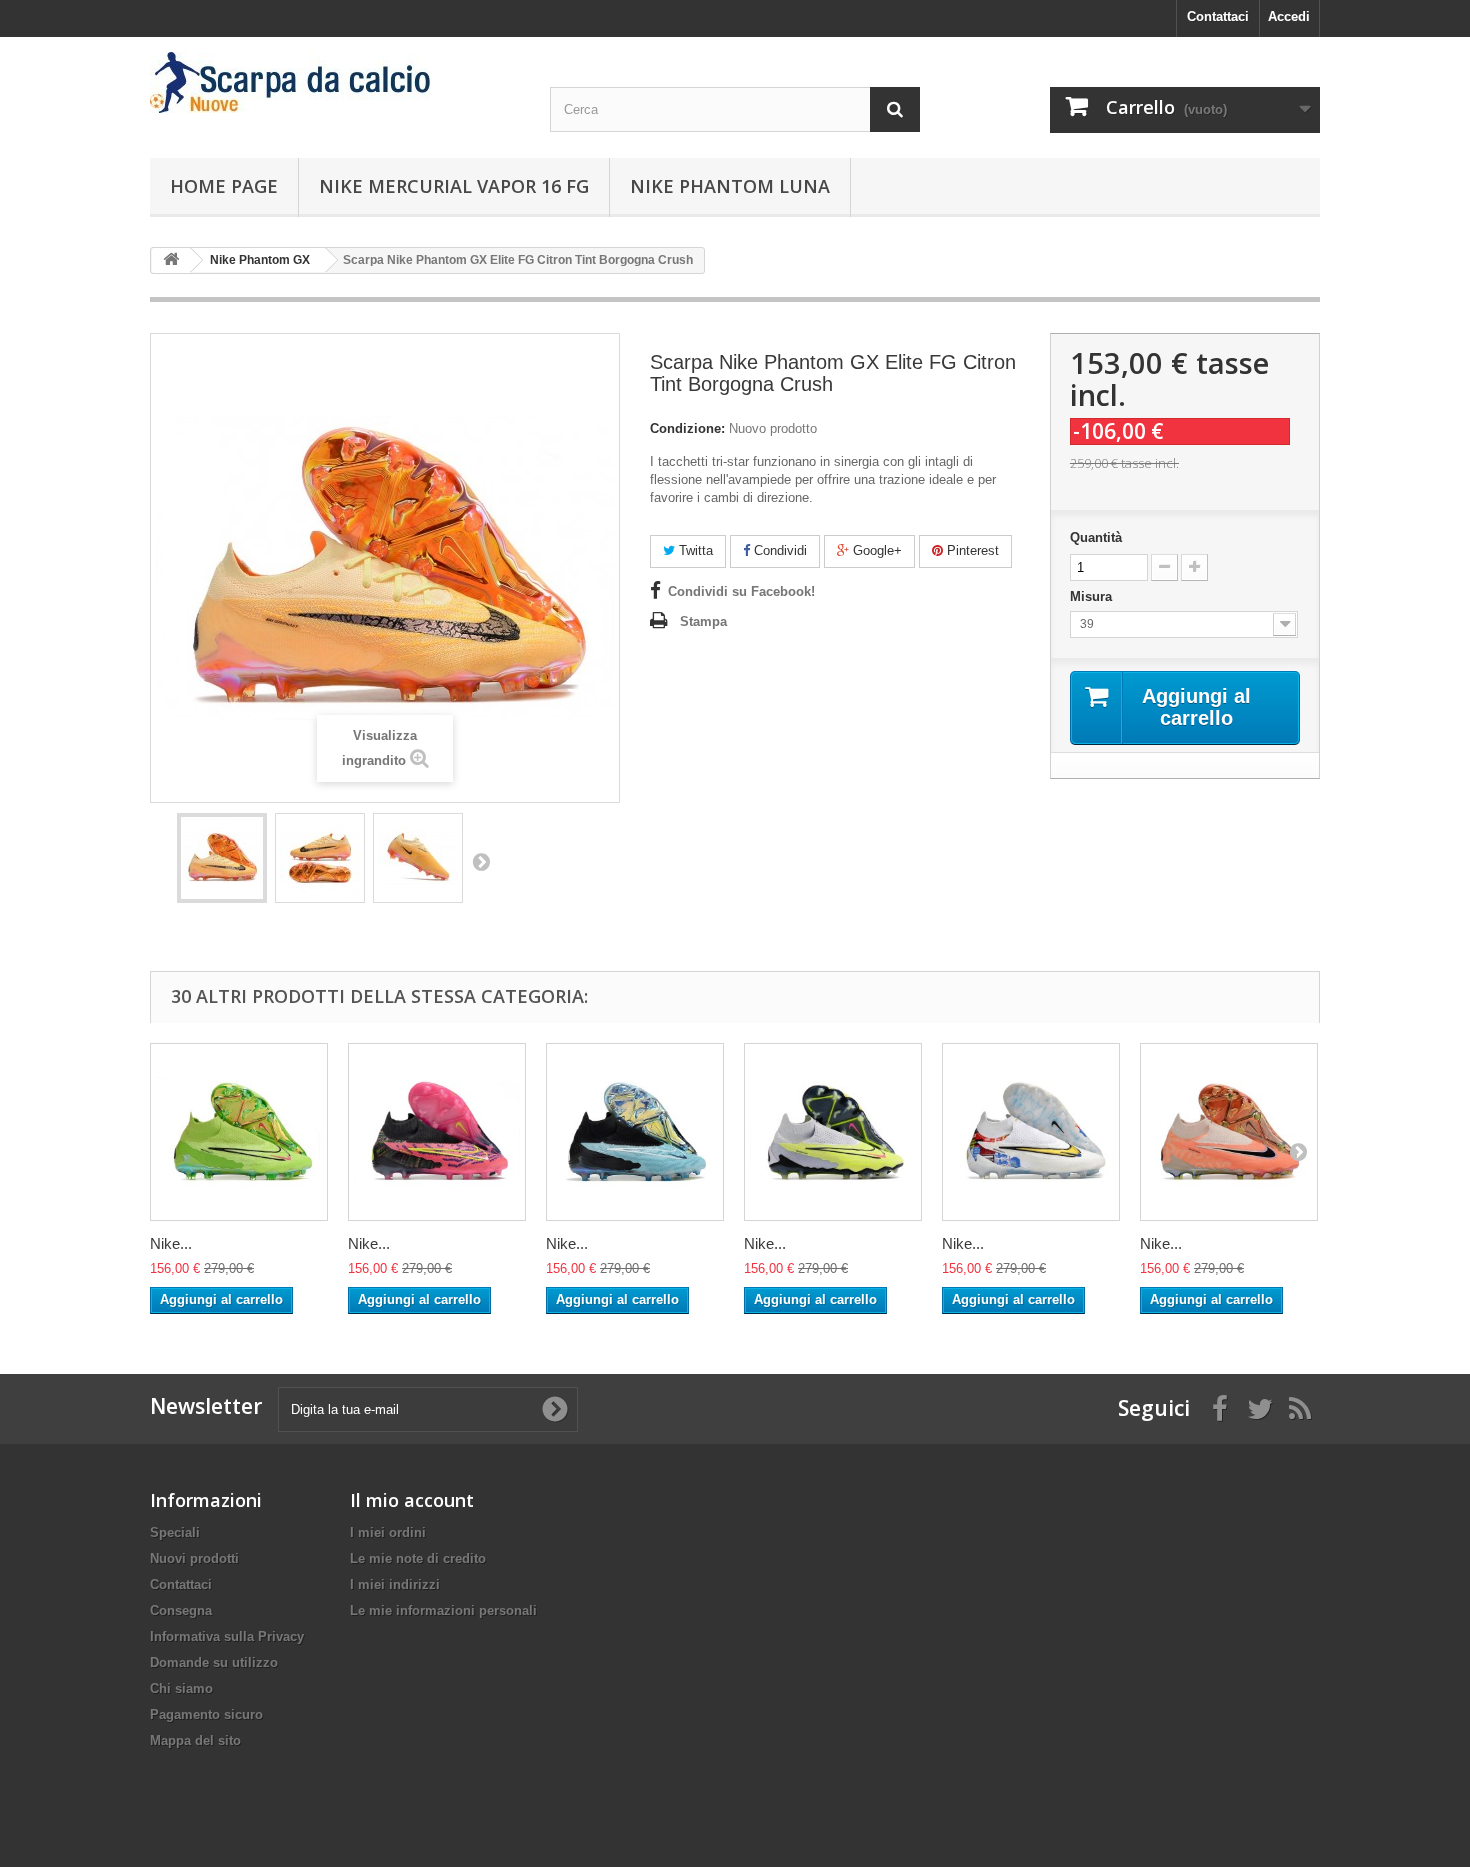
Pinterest (971, 550)
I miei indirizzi (395, 1584)
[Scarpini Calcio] (335, 82)
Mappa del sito (195, 1740)
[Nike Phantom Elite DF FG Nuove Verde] (239, 1132)
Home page (224, 186)
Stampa (703, 621)
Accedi (1289, 16)
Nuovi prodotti (194, 1558)
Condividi (778, 550)
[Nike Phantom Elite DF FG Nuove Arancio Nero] (1229, 1132)
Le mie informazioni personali (443, 1610)
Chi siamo (181, 1688)
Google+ (875, 550)
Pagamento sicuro (206, 1714)
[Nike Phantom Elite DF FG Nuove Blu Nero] (635, 1132)
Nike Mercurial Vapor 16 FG (454, 186)
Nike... (171, 1243)
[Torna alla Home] (171, 260)
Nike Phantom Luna (730, 186)
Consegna (181, 1610)
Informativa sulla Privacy (227, 1636)
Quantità (1096, 537)
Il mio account (412, 1500)
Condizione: (687, 428)
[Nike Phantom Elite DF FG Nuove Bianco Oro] (1031, 1132)
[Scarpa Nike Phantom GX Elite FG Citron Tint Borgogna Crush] (222, 858)
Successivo (481, 861)
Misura (1093, 596)
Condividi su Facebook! (741, 591)
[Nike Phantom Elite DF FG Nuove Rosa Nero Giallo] (437, 1132)
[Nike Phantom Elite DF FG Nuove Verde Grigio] (833, 1132)
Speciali (175, 1532)
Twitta (694, 550)
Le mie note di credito (418, 1558)
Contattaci (1218, 16)
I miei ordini (388, 1532)
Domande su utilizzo (214, 1662)
